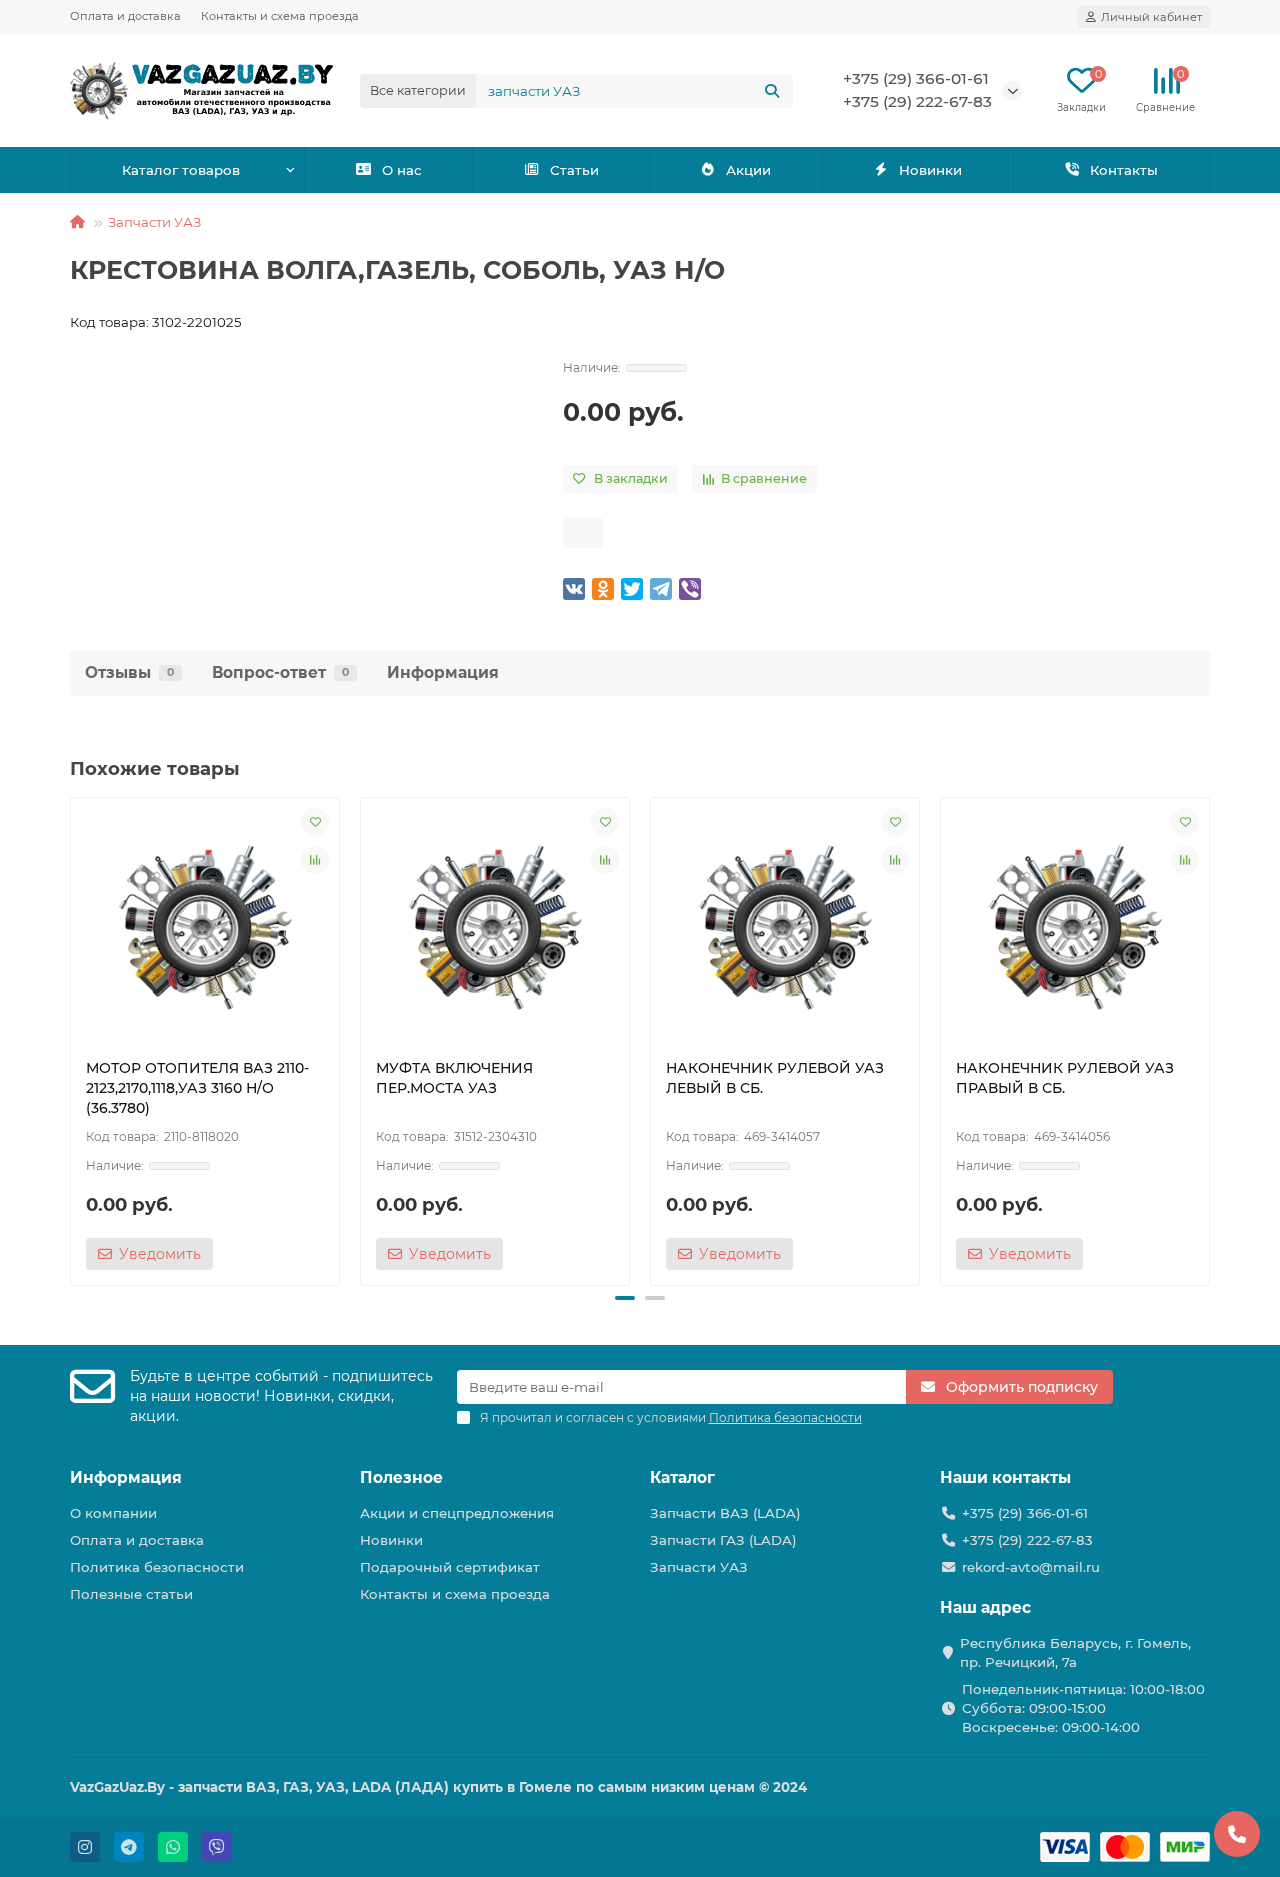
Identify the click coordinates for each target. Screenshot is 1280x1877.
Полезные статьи (131, 1594)
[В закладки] (315, 822)
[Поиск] (772, 91)
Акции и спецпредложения (457, 1513)
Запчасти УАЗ (154, 222)
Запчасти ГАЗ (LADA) (723, 1540)
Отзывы (129, 672)
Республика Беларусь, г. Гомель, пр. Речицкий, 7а (1075, 1652)
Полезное (401, 1477)
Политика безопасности (157, 1567)
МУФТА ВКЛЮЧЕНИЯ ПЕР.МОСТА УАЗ (454, 1078)
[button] (72, 1038)
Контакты (1124, 170)
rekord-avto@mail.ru (1031, 1567)
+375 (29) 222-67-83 (917, 101)
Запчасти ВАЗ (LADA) (725, 1513)
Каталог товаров (181, 170)
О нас (402, 170)
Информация (443, 672)
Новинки (930, 170)
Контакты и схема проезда (280, 16)
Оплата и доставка (125, 16)
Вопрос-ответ (280, 672)
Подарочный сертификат (450, 1567)
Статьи (574, 170)
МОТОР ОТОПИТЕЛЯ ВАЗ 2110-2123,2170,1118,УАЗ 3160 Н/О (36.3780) (197, 1088)
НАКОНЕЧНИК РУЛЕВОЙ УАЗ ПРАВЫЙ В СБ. (1065, 1078)
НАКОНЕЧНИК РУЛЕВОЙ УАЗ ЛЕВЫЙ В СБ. (775, 1078)
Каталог (682, 1477)
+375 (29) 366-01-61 (916, 78)
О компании (113, 1513)
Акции (748, 170)
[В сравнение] (315, 860)
